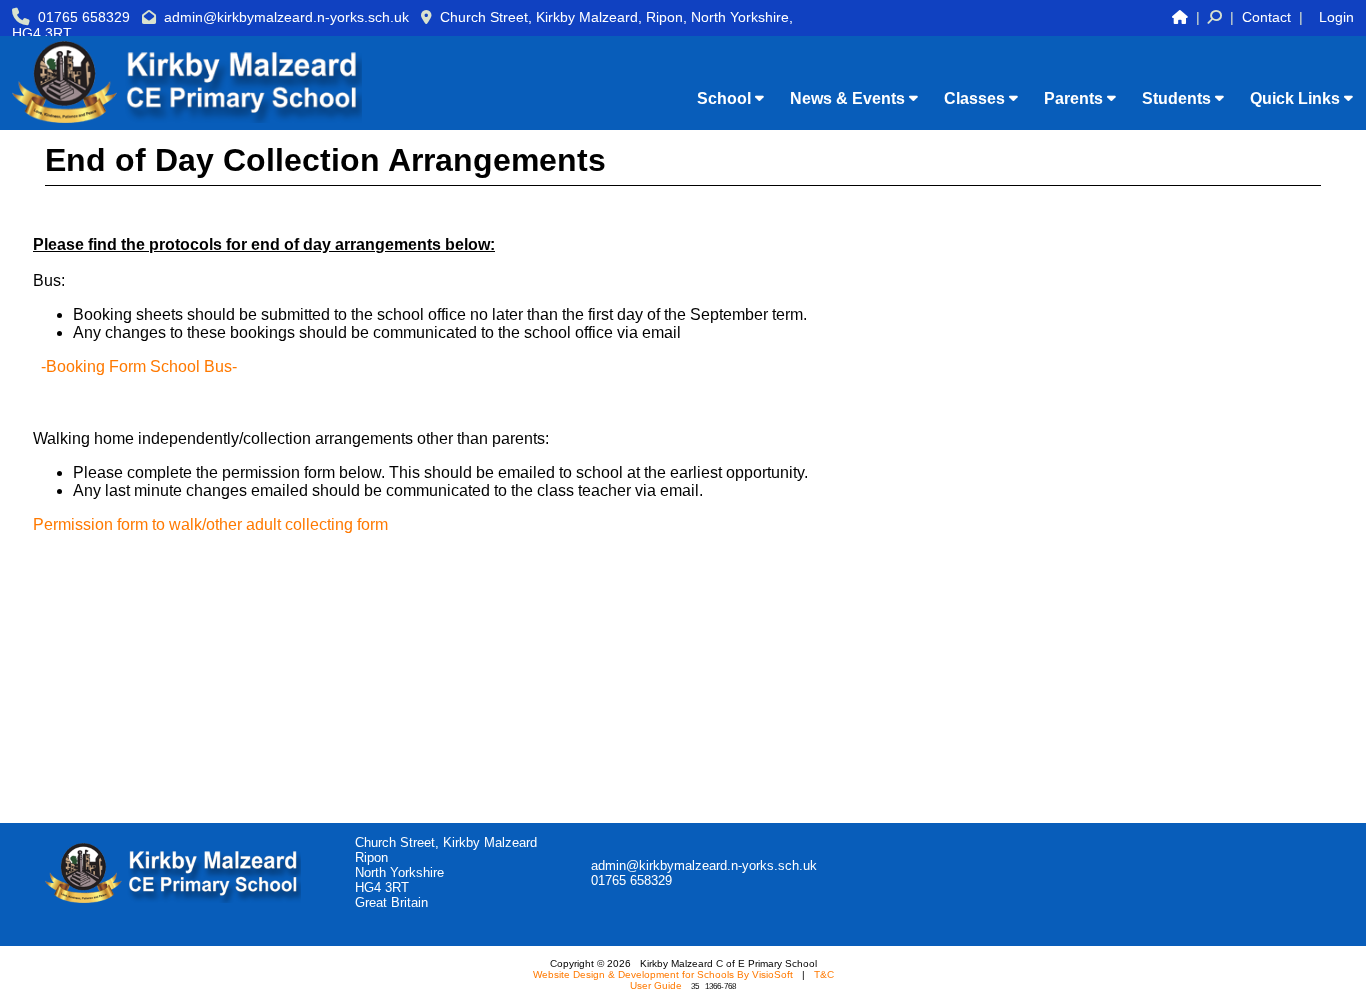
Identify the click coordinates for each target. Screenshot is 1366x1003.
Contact (1266, 17)
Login (1336, 17)
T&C (824, 974)
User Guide (656, 985)
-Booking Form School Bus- (139, 366)
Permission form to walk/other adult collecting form (210, 524)
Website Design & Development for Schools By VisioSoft (663, 974)
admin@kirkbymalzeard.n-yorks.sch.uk (286, 17)
